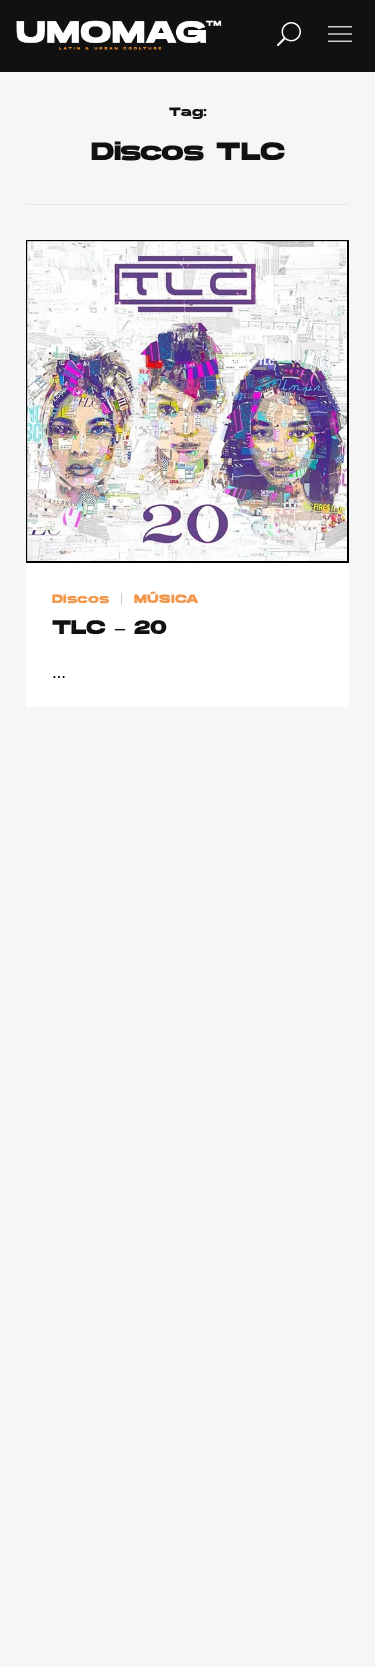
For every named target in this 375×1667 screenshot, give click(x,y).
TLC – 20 (109, 629)
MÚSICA (166, 600)
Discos (80, 600)
